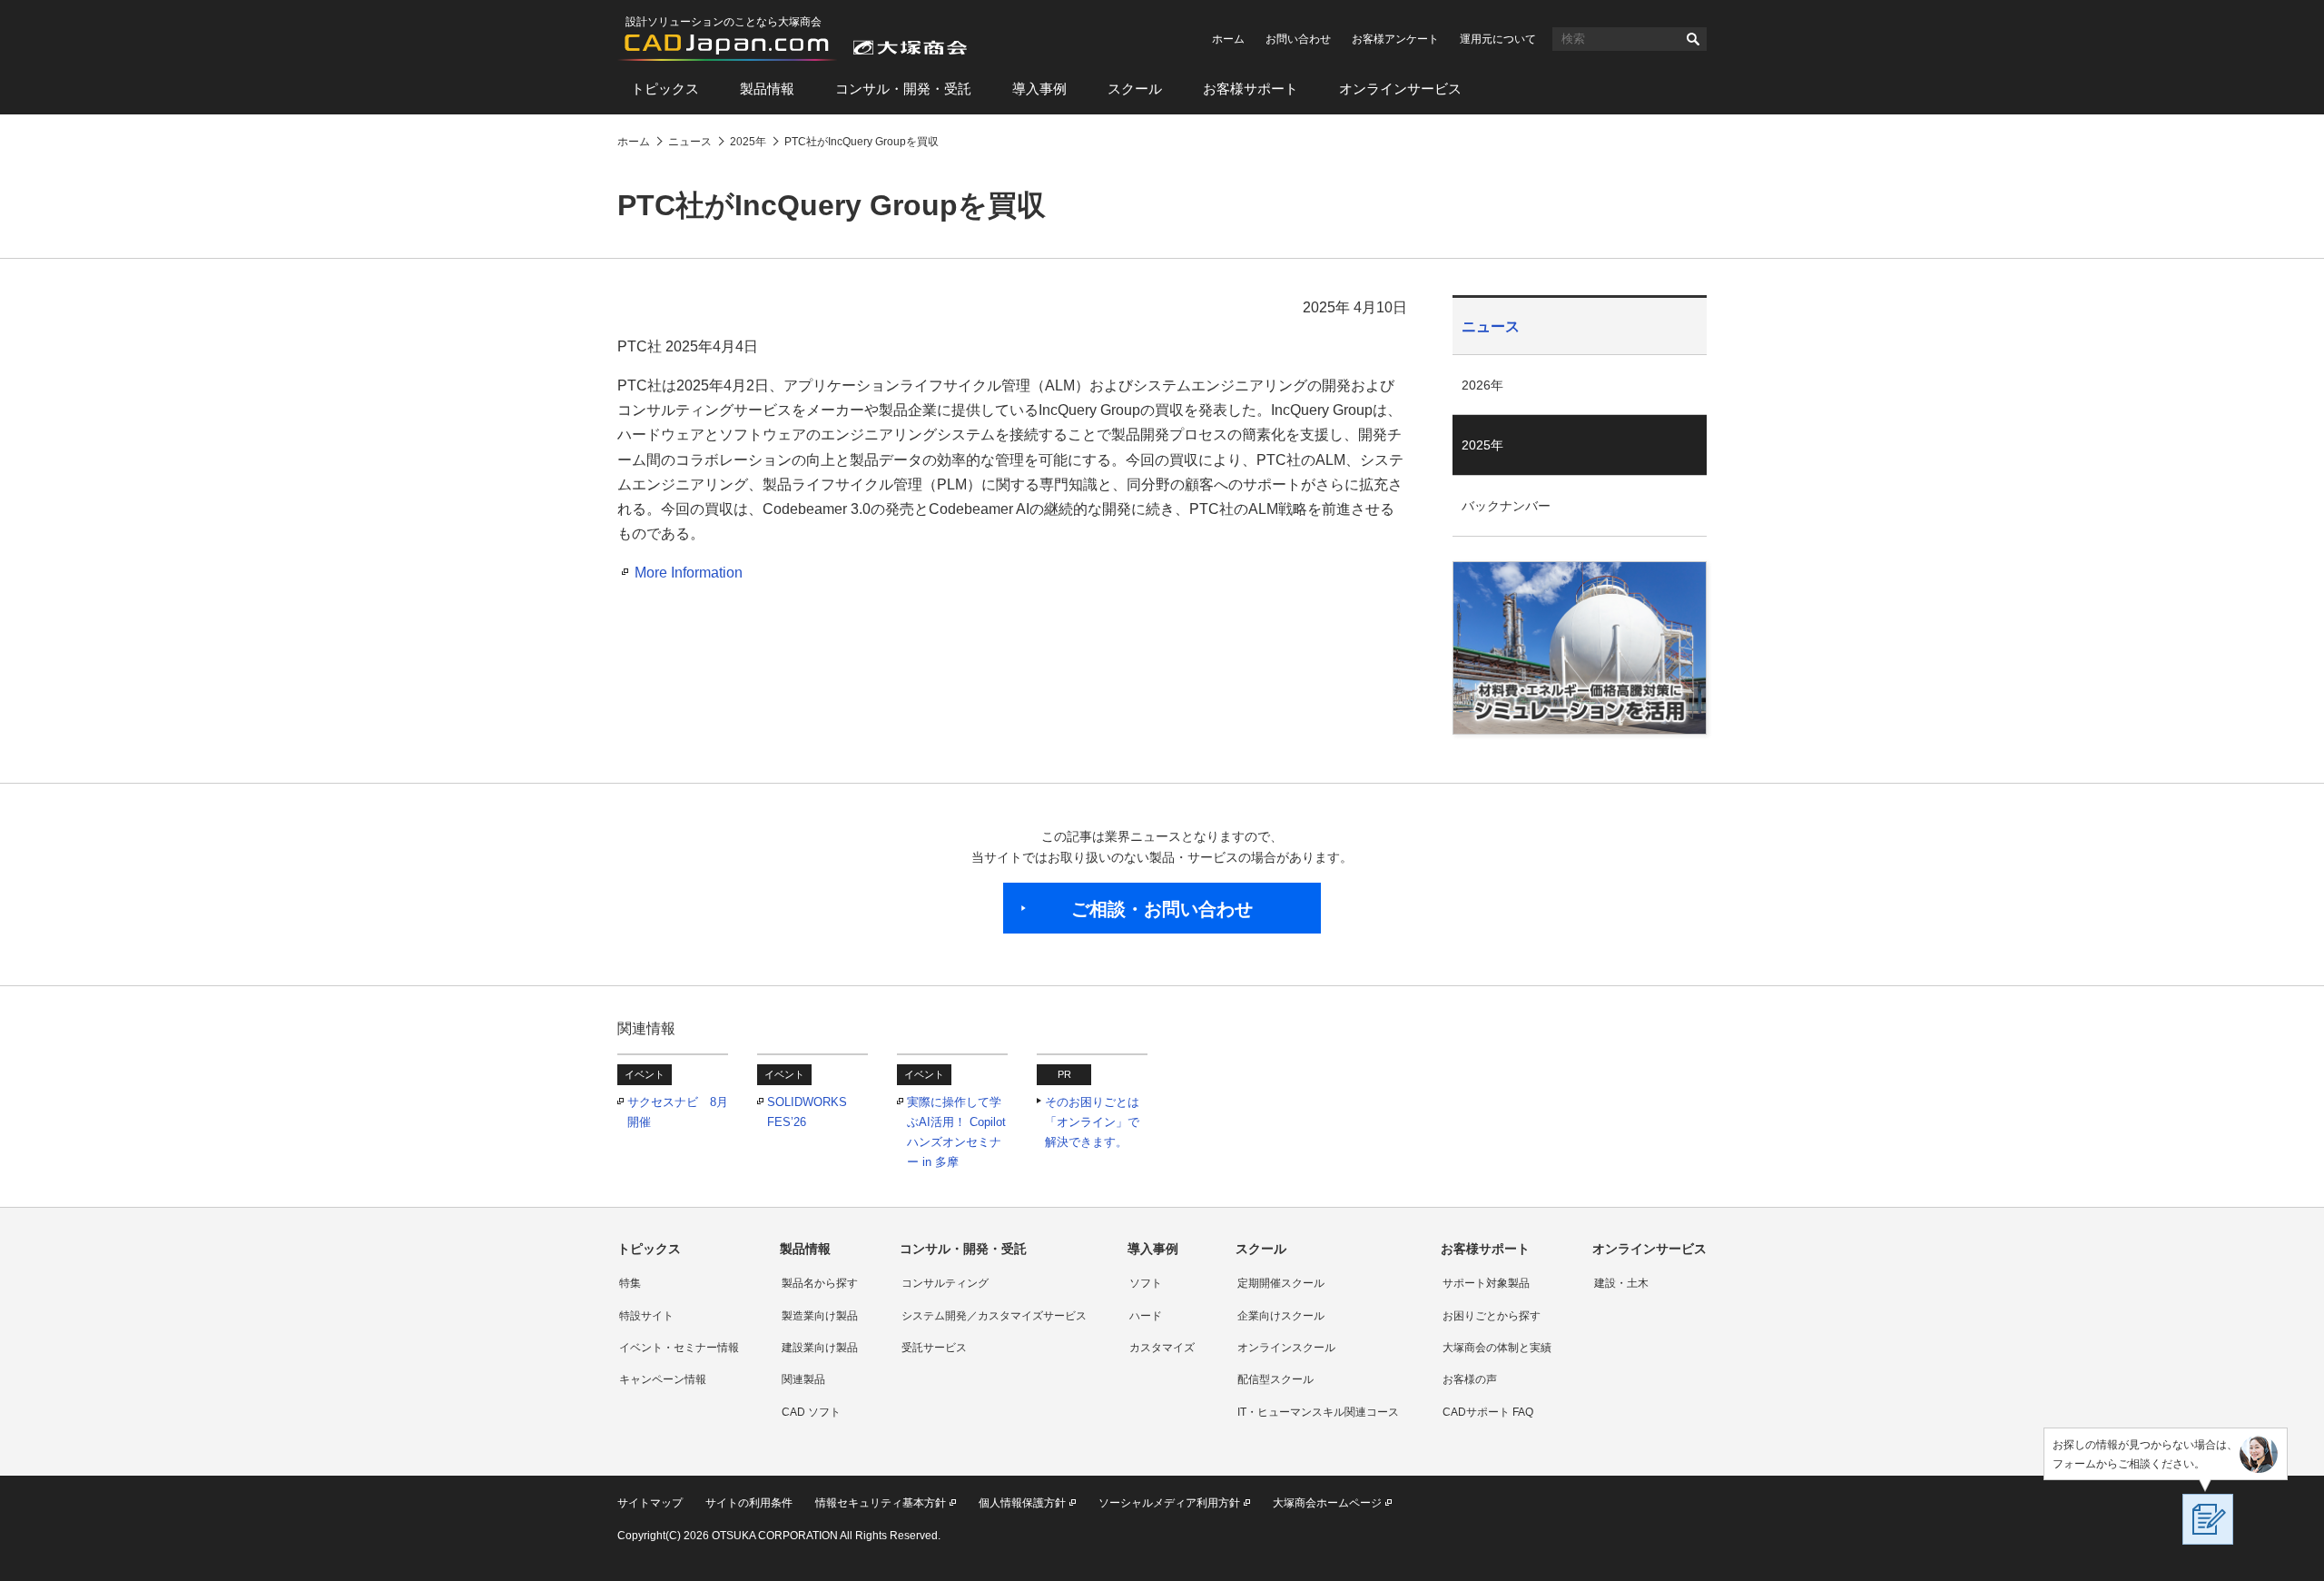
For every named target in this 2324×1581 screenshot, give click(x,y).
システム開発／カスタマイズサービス (994, 1316)
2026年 (1482, 385)
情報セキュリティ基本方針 (881, 1503)
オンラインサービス (1400, 89)
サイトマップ (650, 1503)
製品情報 (767, 89)
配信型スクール (1275, 1379)
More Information (689, 573)
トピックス (665, 89)
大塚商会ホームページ (1327, 1503)
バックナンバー (1506, 506)
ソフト (1146, 1283)
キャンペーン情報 (663, 1379)
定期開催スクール (1281, 1283)
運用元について (1498, 39)
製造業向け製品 (820, 1316)
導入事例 (1039, 89)
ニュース (1491, 326)
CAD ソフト (811, 1412)
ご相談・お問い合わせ (1162, 909)
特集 (630, 1283)
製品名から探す (820, 1283)
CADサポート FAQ (1488, 1412)
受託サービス (934, 1348)
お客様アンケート (1395, 39)
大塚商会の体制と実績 (1497, 1348)
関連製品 (803, 1379)
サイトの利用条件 (749, 1503)
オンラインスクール (1286, 1348)
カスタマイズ (1162, 1348)
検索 (1693, 39)
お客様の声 (1470, 1379)
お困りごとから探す (1492, 1316)
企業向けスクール (1281, 1316)
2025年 (1482, 445)
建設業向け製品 (820, 1348)
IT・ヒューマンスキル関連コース (1318, 1412)
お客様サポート (1251, 89)
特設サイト (646, 1316)
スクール (1135, 89)
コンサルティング (945, 1283)
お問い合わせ (1298, 39)
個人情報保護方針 (1022, 1503)
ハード (1146, 1316)
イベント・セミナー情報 (679, 1348)
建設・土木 (1621, 1283)
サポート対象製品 (1486, 1283)
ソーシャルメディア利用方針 (1169, 1503)
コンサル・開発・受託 (903, 89)
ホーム (1228, 39)
